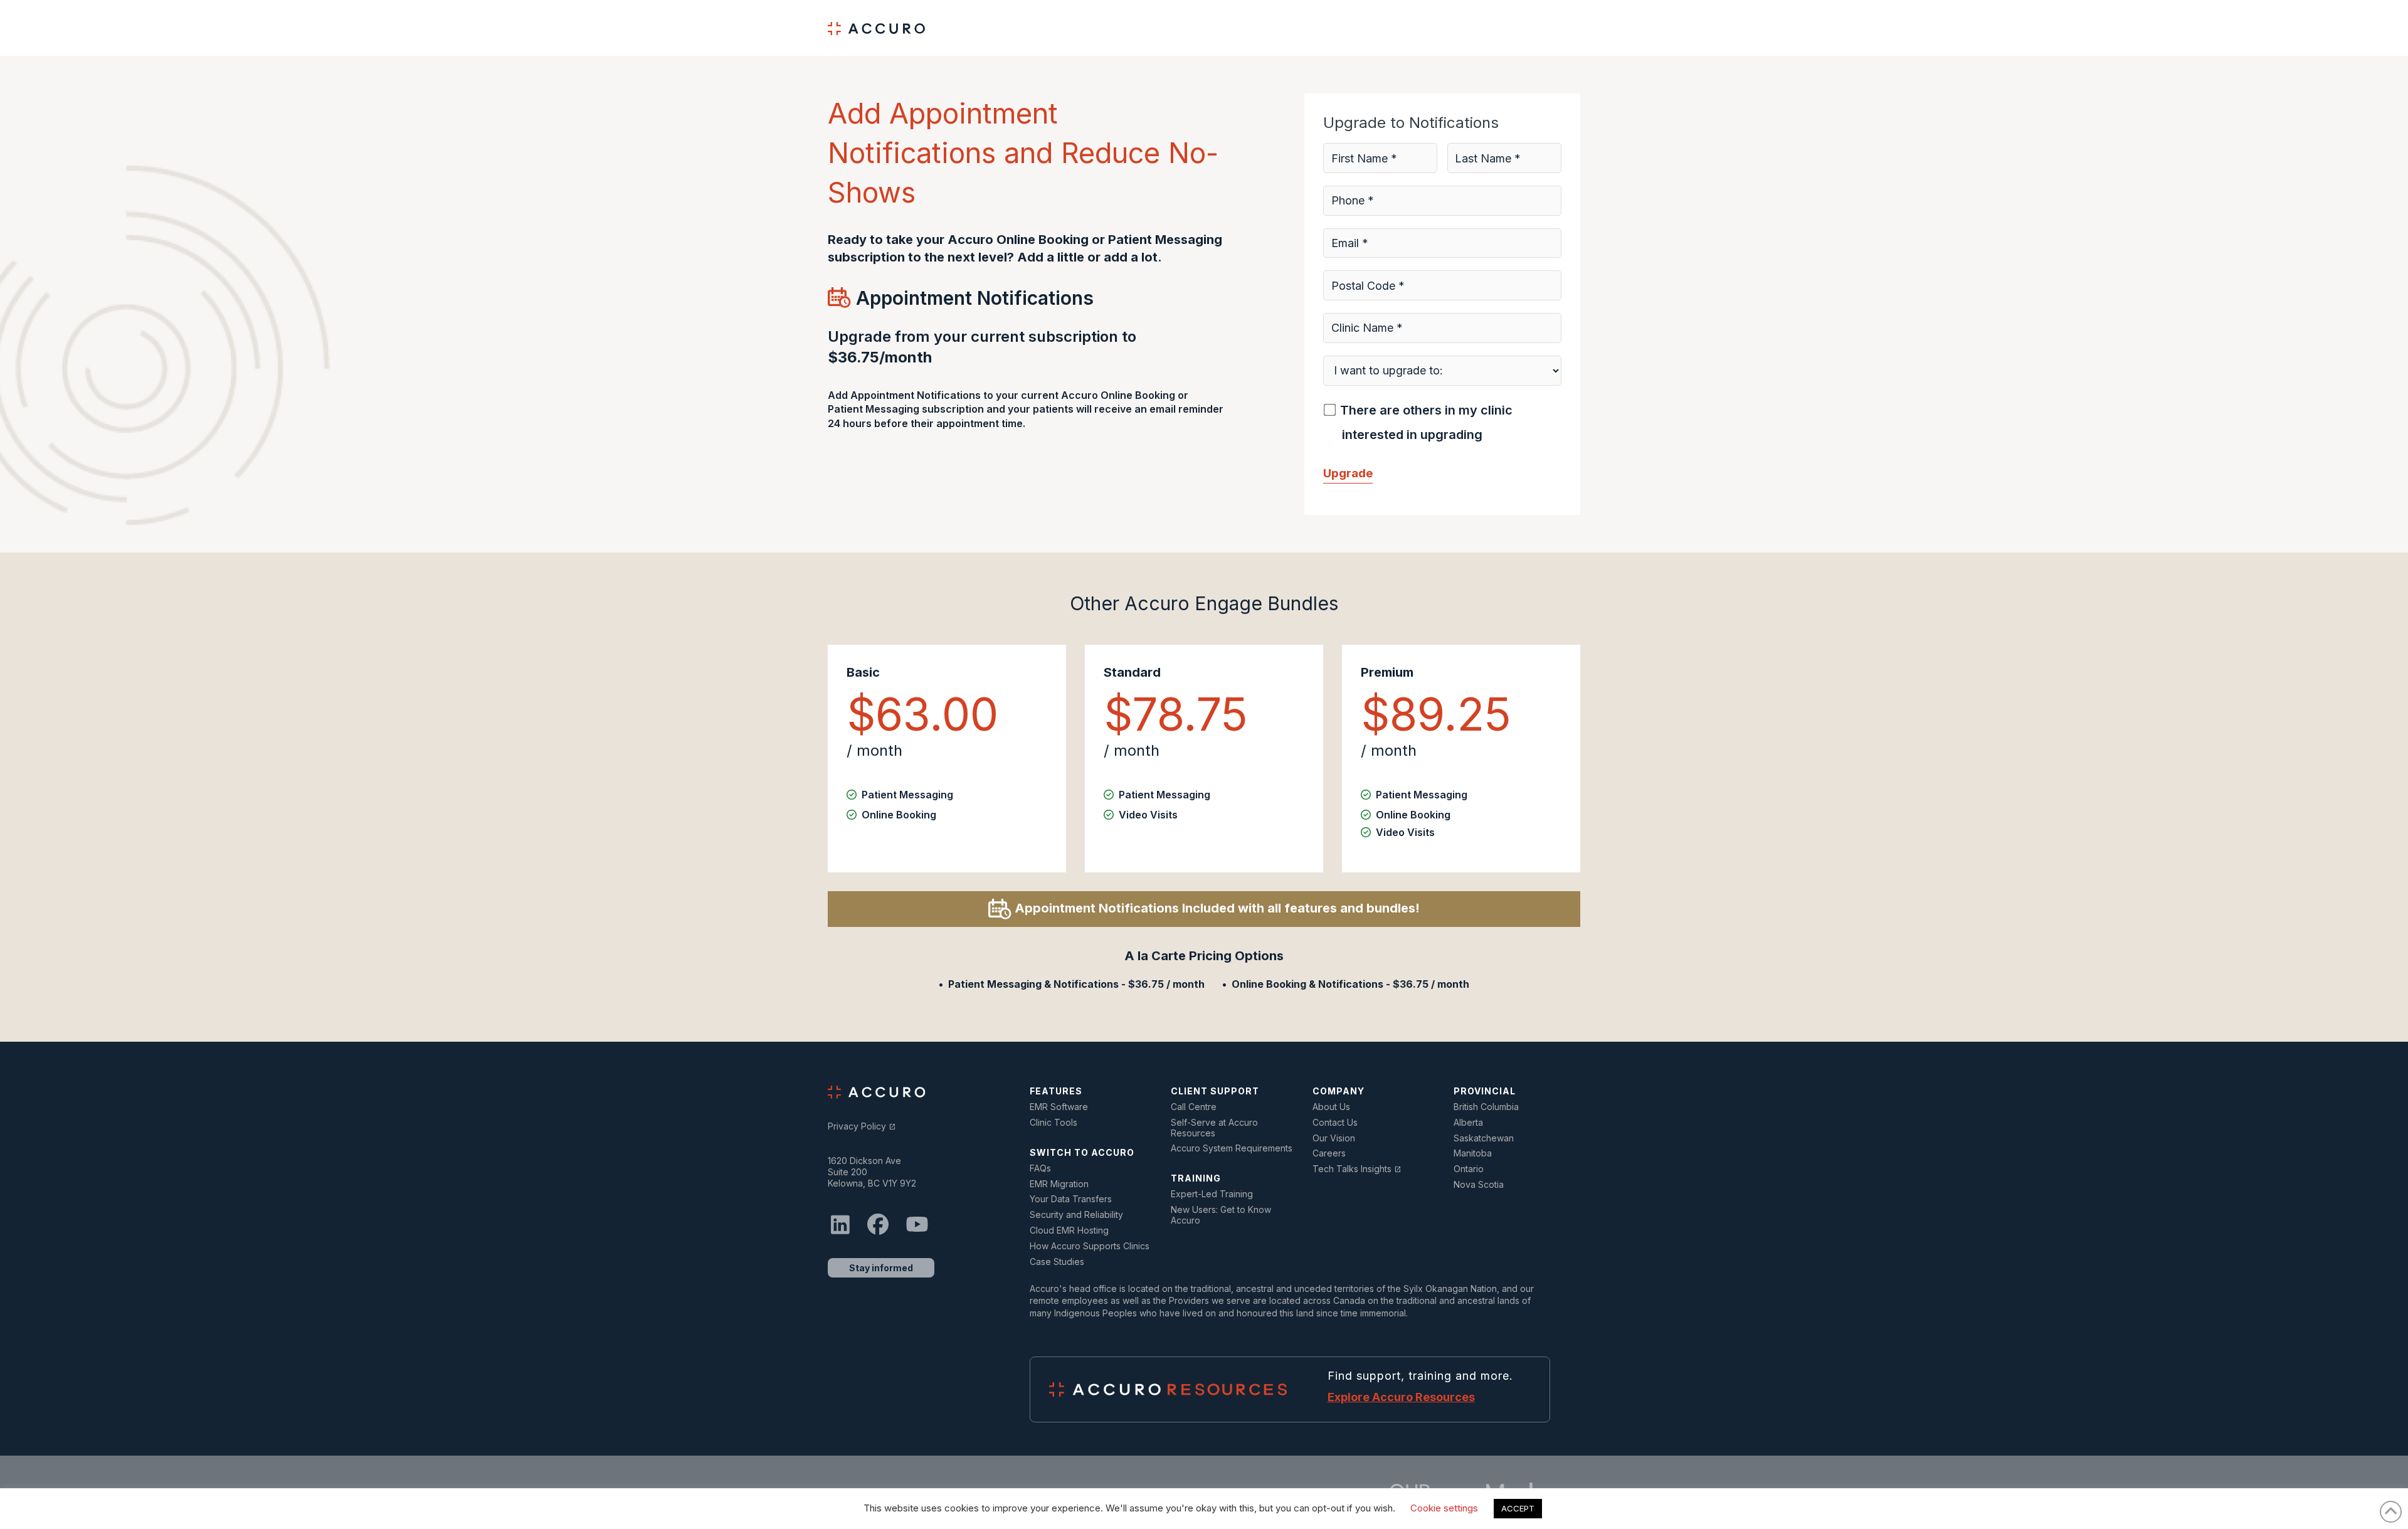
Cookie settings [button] (1444, 1508)
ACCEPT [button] (1518, 1508)
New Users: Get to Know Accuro (1221, 1215)
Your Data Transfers (1071, 1199)
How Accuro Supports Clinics (1090, 1246)
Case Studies (1057, 1262)
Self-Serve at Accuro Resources (1214, 1128)
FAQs (1040, 1168)
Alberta (1468, 1123)
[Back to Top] (2391, 1512)
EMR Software (1059, 1107)
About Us (1331, 1107)
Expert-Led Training (1212, 1194)
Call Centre (1194, 1107)
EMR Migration (1059, 1184)
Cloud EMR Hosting (1069, 1230)
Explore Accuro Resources (1401, 1397)
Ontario (1469, 1169)
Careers (1329, 1153)
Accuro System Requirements (1232, 1148)
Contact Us (1335, 1123)
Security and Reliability (1076, 1215)
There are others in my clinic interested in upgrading (1426, 422)
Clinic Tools (1053, 1123)
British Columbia (1486, 1107)
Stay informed (881, 1268)
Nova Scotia (1479, 1185)
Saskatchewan (1484, 1138)
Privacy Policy (862, 1126)
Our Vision (1334, 1138)
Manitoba (1473, 1153)
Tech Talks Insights (1357, 1169)
